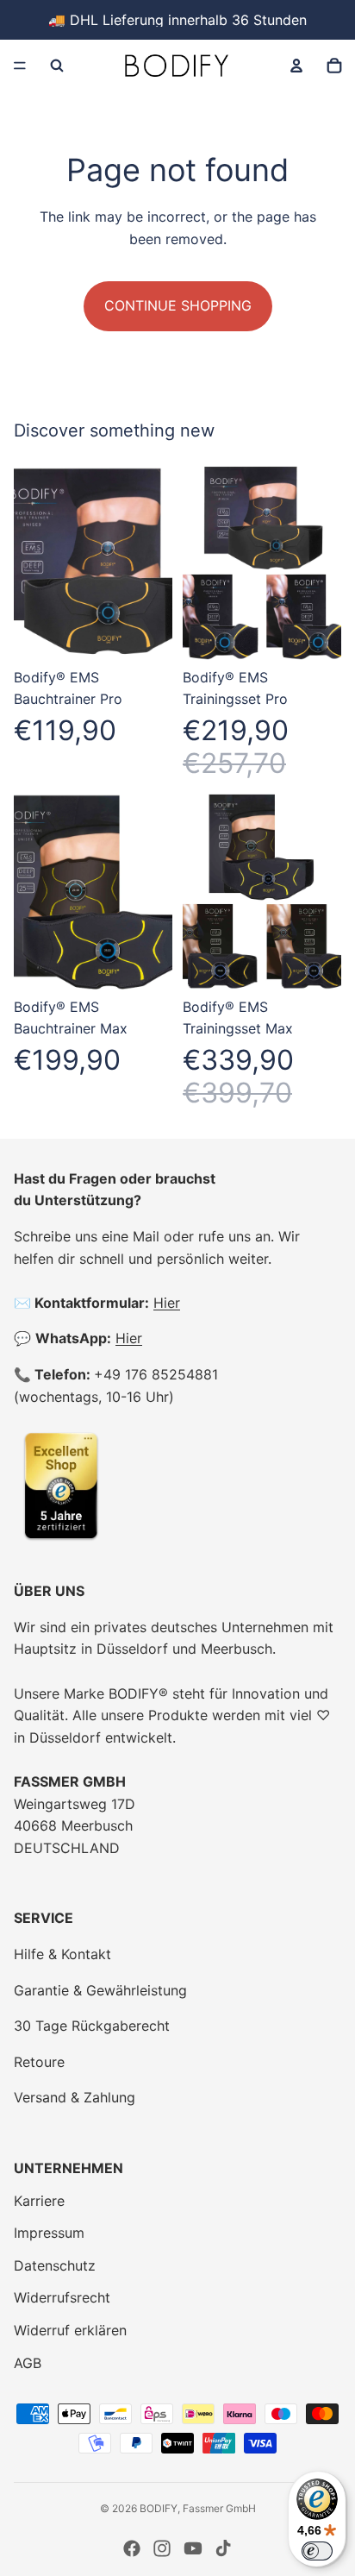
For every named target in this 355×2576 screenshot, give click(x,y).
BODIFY (159, 2508)
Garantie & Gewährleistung (100, 1990)
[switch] (317, 2551)
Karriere (39, 2201)
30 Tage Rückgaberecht (92, 2026)
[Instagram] (162, 2548)
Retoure (39, 2062)
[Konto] (296, 66)
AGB (28, 2363)
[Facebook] (132, 2548)
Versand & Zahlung (75, 2097)
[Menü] (20, 66)
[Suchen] (57, 66)
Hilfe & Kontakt (62, 1954)
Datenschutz (55, 2265)
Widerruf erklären (70, 2330)
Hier (167, 1303)
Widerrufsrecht (62, 2297)
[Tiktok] (223, 2548)
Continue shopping (178, 305)
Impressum (49, 2233)
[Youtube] (193, 2548)
